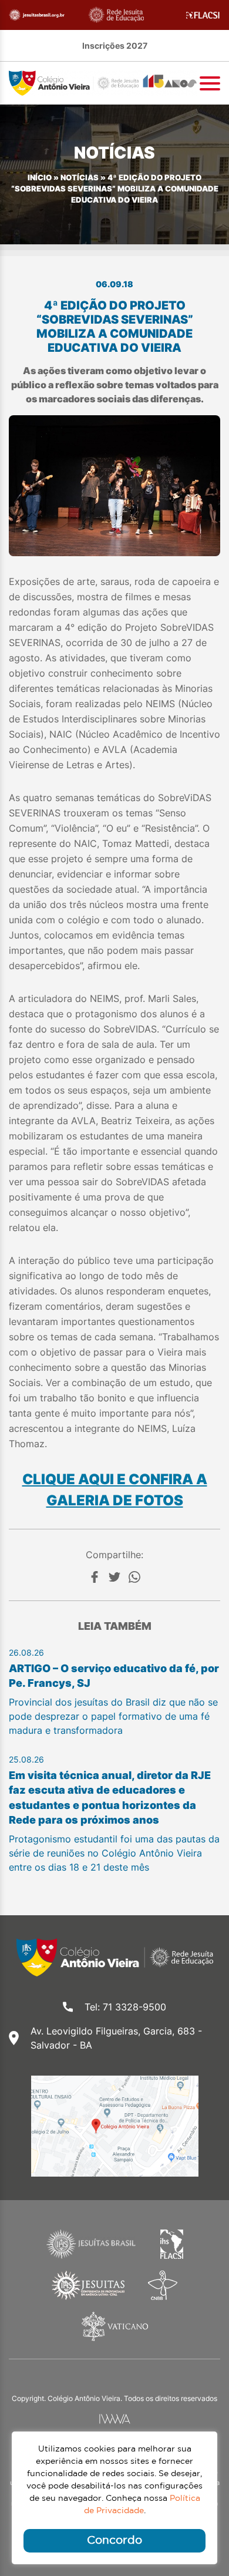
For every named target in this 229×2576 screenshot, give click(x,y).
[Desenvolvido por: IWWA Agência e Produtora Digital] (115, 2419)
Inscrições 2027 (115, 46)
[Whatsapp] (134, 1577)
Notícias (80, 178)
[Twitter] (114, 1577)
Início (40, 178)
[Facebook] (95, 1577)
